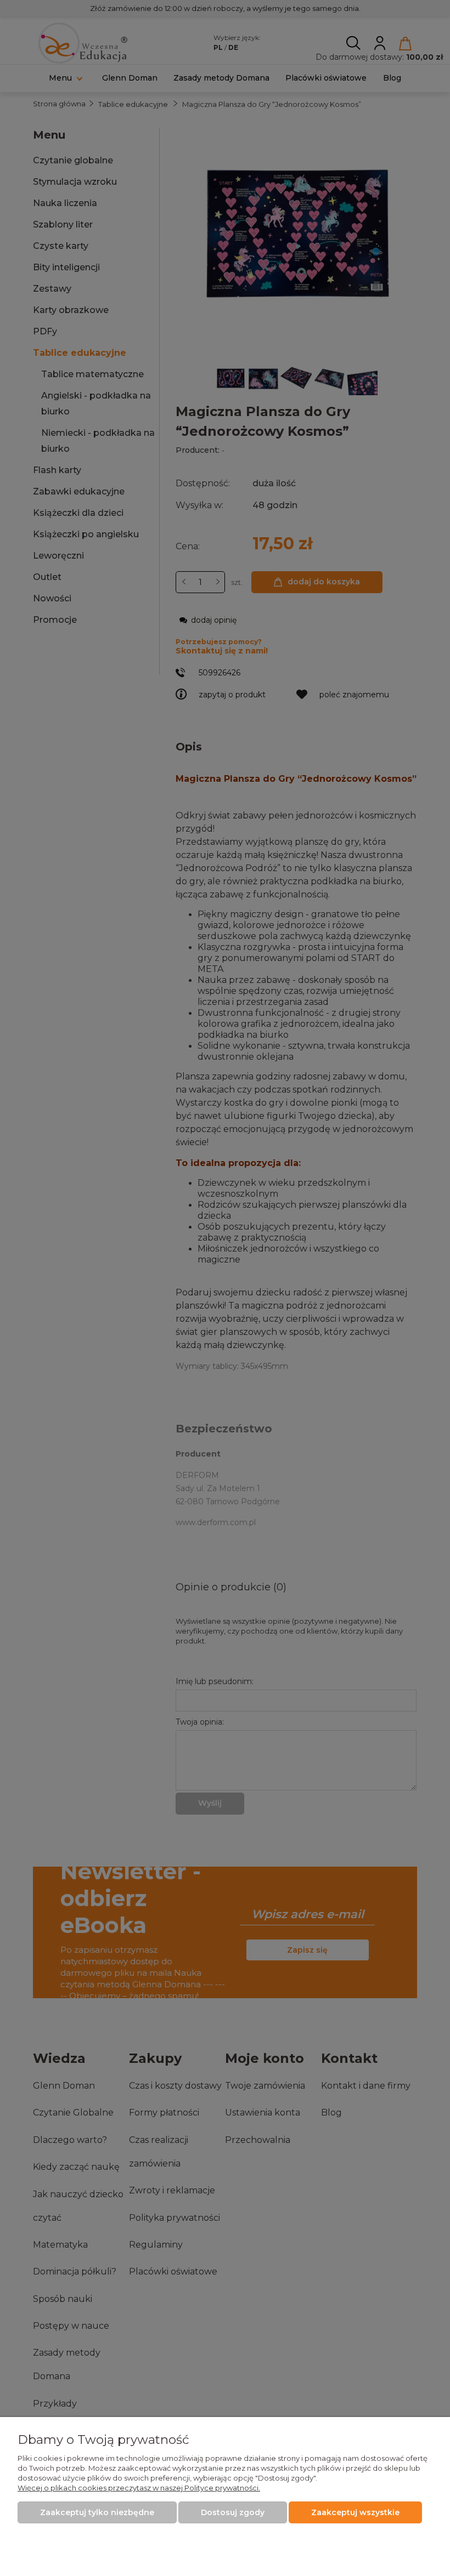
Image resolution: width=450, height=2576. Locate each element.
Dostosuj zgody (233, 2512)
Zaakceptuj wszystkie (355, 2512)
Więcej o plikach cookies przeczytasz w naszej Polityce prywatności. (139, 2488)
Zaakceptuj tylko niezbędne (97, 2512)
